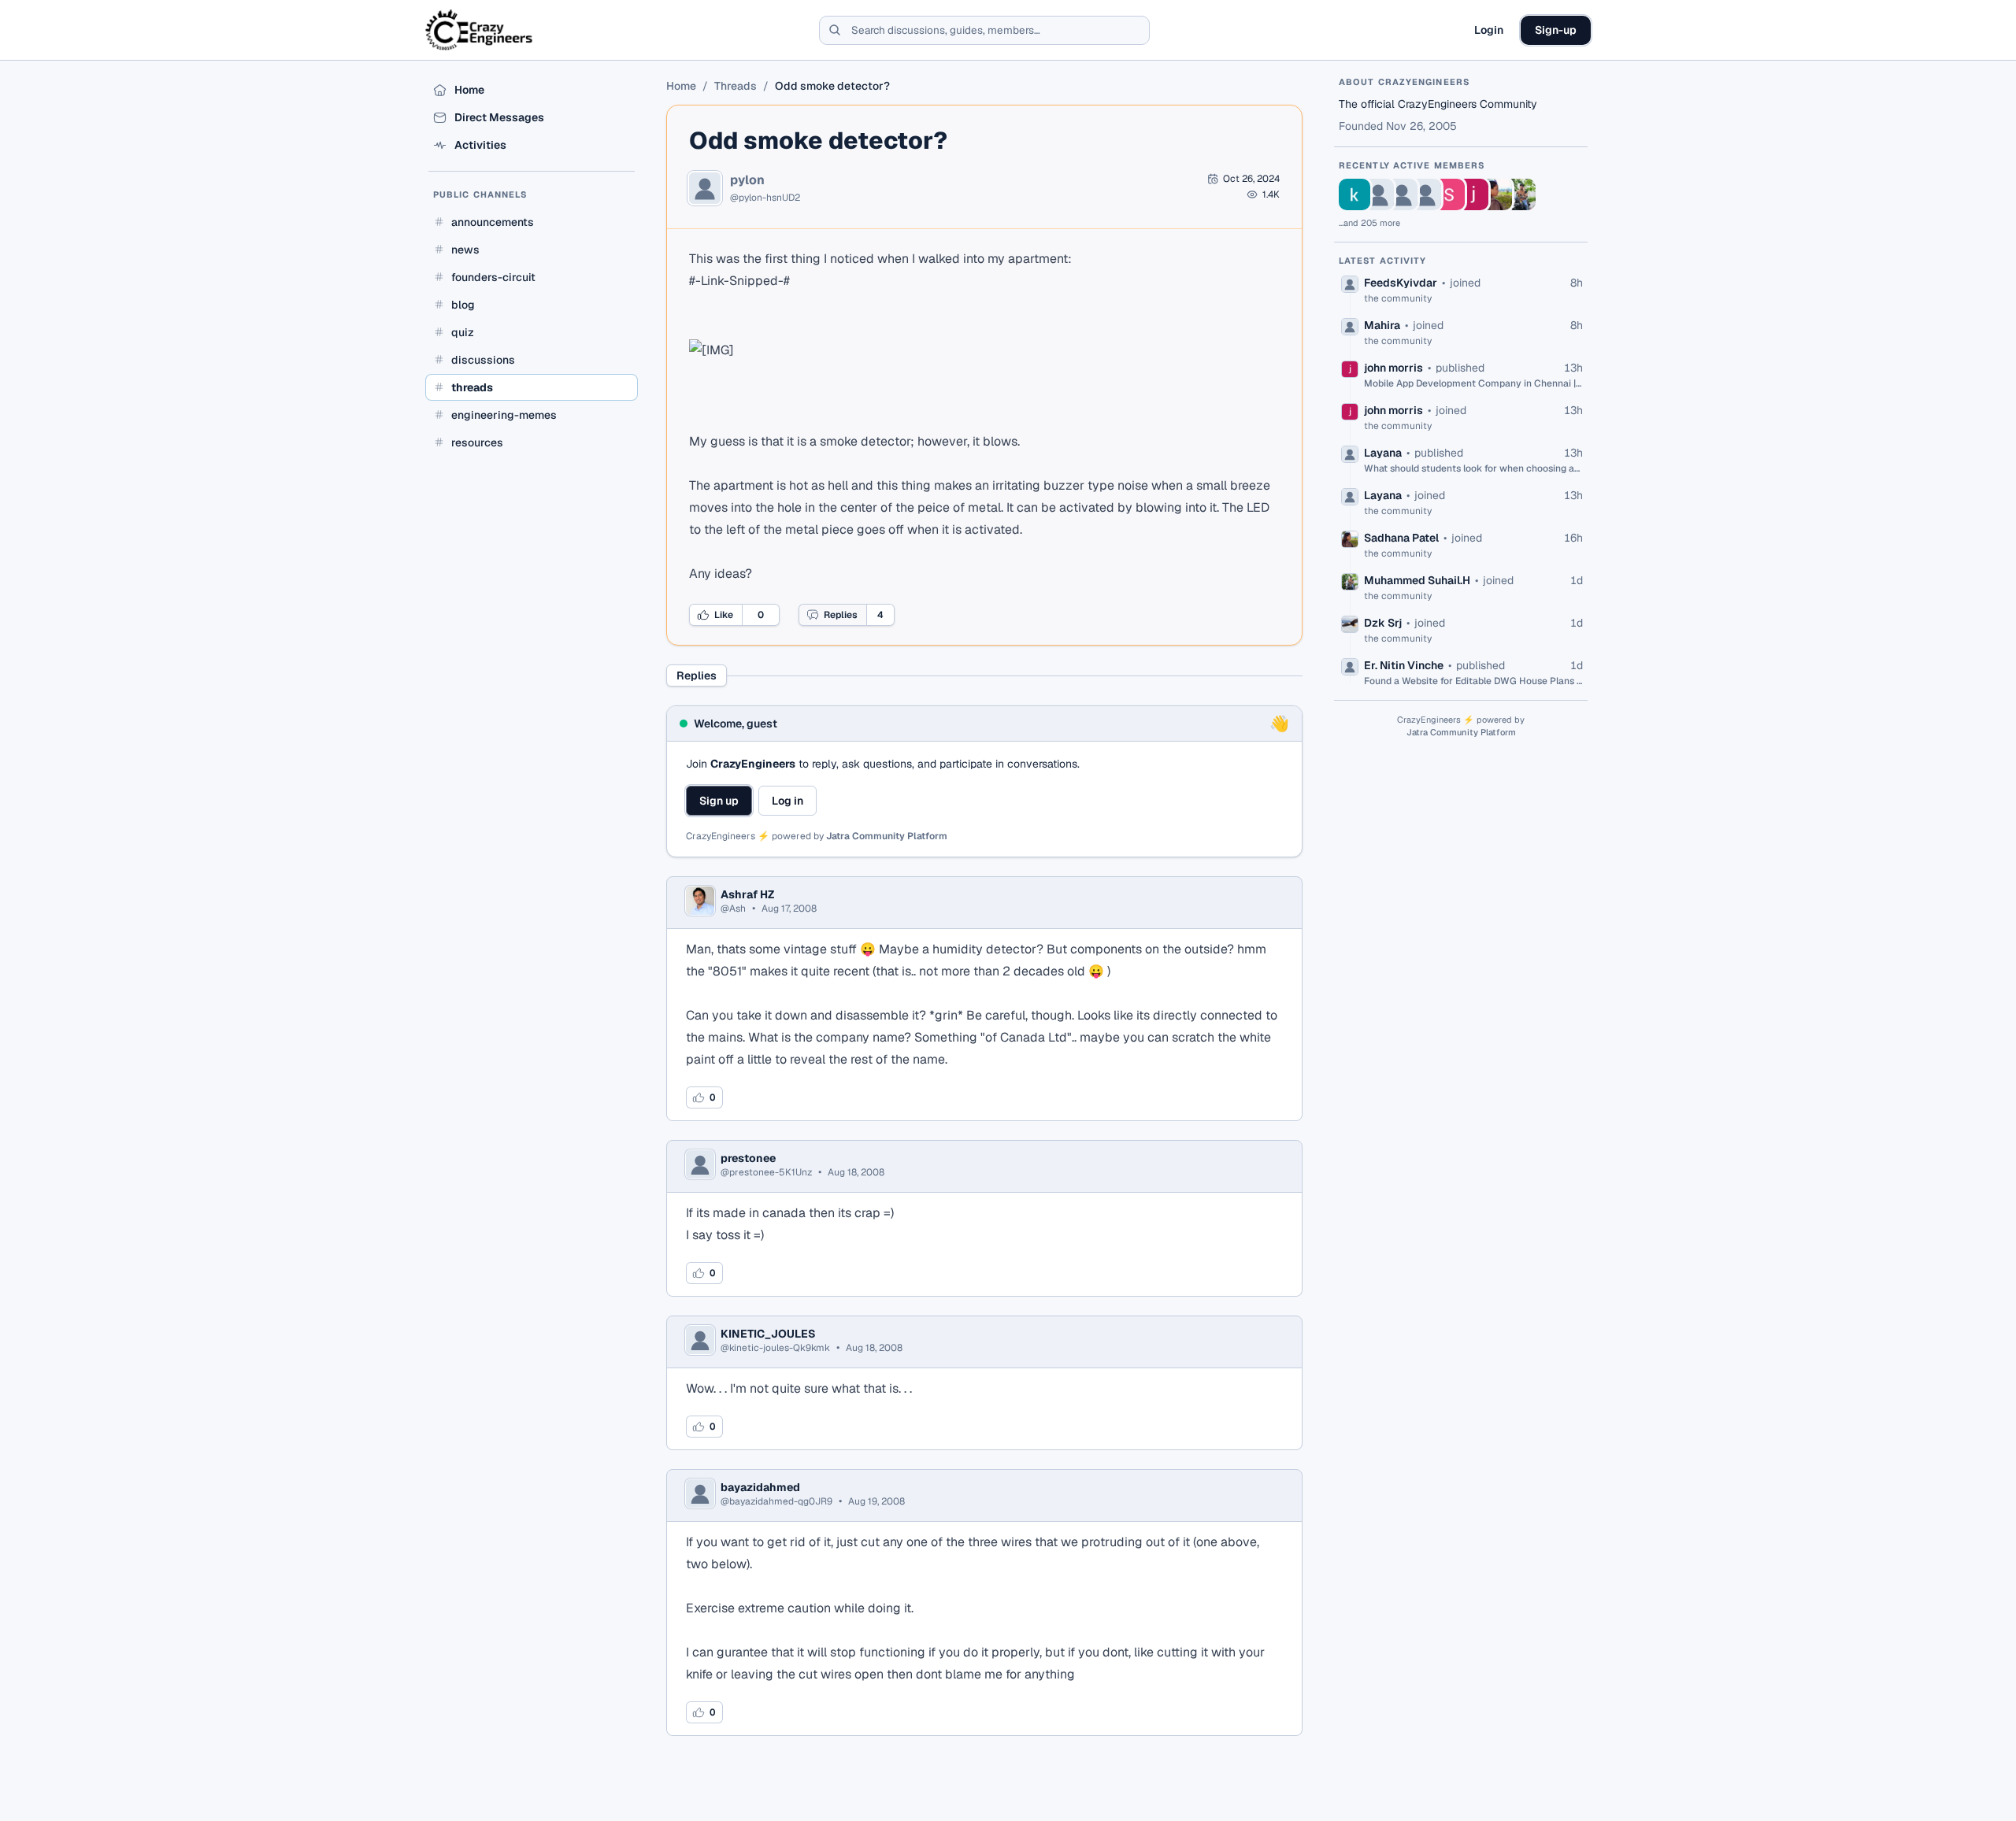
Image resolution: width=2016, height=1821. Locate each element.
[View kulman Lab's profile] (1354, 194)
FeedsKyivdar (1401, 283)
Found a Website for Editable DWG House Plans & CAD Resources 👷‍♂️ (1473, 681)
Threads (736, 86)
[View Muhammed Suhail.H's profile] (1520, 194)
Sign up (719, 801)
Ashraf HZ (747, 894)
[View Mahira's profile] (1402, 194)
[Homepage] (480, 30)
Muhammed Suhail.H (1417, 580)
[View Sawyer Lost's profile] (1449, 194)
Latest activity (1383, 261)
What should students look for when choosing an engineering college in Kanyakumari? (1473, 468)
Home (681, 86)
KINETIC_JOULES (768, 1334)
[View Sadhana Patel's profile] (1496, 194)
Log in (787, 801)
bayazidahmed (760, 1487)
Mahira (1382, 325)
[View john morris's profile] (1473, 194)
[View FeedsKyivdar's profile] (1378, 194)
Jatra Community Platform (887, 836)
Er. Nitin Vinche (1404, 665)
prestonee (748, 1158)
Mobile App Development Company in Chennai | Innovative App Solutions (1473, 383)
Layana (1383, 453)
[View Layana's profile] (1425, 194)
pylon (747, 180)
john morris (1393, 368)
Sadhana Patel (1401, 538)
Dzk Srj (1383, 623)
